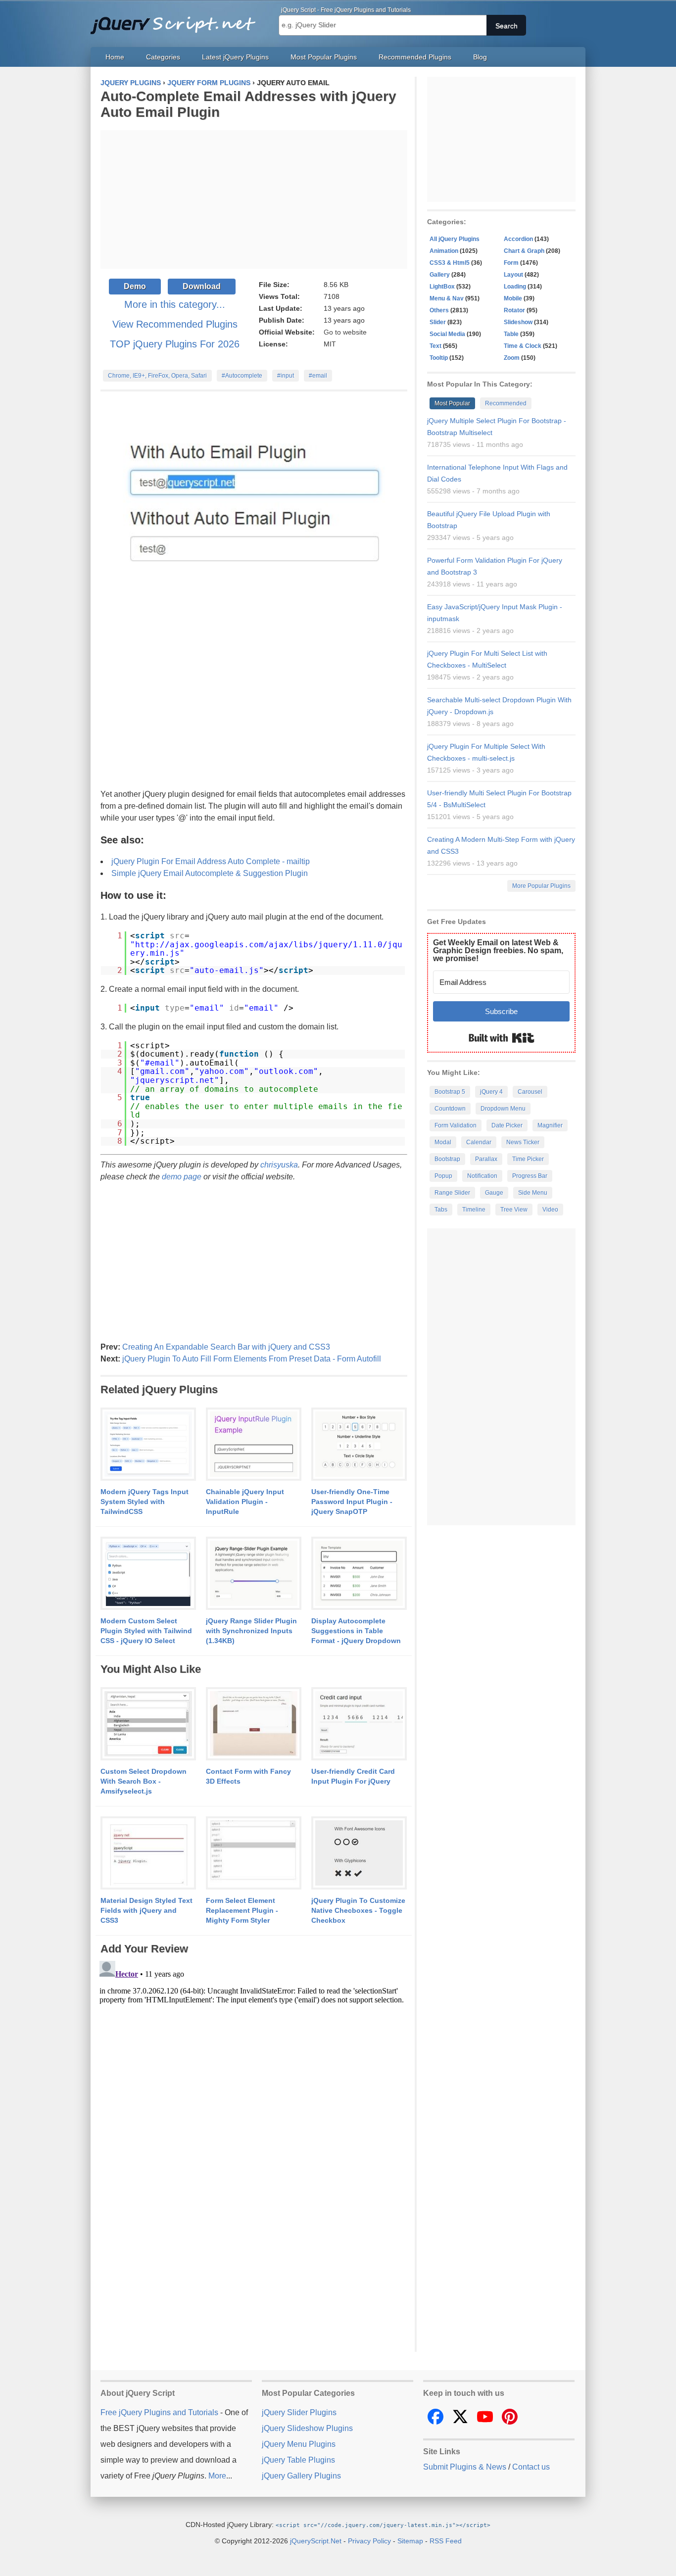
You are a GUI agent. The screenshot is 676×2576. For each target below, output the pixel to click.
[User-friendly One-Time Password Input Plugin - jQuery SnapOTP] (359, 1445)
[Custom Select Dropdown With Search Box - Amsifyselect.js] (148, 1724)
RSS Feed (446, 2541)
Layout (513, 275)
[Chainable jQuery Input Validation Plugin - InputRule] (254, 1445)
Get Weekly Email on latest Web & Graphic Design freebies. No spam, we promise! (498, 950)
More (217, 2476)
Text (435, 346)
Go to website (345, 332)
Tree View (514, 1210)
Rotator (514, 310)
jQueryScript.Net (316, 2541)
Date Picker (507, 1125)
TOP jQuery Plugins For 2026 (175, 344)
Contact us (531, 2467)
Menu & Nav (447, 298)
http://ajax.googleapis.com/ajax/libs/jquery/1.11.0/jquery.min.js (266, 949)
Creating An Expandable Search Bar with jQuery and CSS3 (226, 1347)
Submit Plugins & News (465, 2467)
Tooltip (439, 358)
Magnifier (550, 1125)
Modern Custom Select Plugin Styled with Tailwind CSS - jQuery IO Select (146, 1631)
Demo (135, 286)
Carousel (530, 1092)
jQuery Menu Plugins (299, 2444)
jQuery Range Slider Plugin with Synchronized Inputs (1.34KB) (251, 1631)
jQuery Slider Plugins (299, 2412)
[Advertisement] (254, 199)
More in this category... (175, 304)
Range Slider (452, 1193)
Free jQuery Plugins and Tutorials (177, 20)
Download (202, 286)
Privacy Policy (369, 2541)
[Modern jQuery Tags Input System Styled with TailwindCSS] (148, 1445)
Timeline (474, 1210)
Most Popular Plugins (324, 57)
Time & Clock (523, 346)
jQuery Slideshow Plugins (307, 2428)
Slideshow (518, 322)
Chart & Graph (524, 251)
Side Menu (533, 1193)
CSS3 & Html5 (450, 263)
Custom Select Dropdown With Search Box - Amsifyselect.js (144, 1781)
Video (550, 1210)
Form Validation (456, 1125)
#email (318, 376)
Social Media (447, 334)
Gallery (440, 275)
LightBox (442, 287)
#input (286, 376)
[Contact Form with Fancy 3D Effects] (254, 1724)
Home (115, 57)
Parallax (486, 1159)
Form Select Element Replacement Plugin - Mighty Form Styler (242, 1910)
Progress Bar (530, 1176)
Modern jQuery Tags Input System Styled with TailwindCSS (145, 1502)
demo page (182, 1177)
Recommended (506, 403)
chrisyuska (279, 1165)
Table (511, 334)
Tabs (441, 1210)
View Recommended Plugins (175, 324)
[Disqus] (254, 2081)
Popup (443, 1176)
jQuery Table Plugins (298, 2460)
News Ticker (523, 1142)
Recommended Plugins (415, 57)
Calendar (479, 1142)
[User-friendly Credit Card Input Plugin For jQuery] (359, 1724)
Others (439, 310)
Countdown (450, 1109)
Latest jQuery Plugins (235, 57)
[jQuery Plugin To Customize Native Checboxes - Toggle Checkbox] (359, 1853)
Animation (444, 251)
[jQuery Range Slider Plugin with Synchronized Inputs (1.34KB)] (254, 1574)
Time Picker (528, 1159)
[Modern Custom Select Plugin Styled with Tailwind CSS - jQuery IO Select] (148, 1574)
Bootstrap (447, 1159)
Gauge (494, 1193)
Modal (443, 1142)
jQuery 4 (491, 1092)
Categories (163, 57)
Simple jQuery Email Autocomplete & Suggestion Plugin (210, 873)
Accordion (518, 239)
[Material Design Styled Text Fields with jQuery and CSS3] (148, 1853)
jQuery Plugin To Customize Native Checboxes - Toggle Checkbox (358, 1910)
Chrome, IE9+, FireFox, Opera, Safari (157, 376)
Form (511, 263)
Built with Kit (502, 1038)
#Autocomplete (242, 376)
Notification (482, 1176)
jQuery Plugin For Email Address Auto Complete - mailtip (211, 861)
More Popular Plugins (541, 886)
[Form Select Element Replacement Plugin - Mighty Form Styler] (254, 1853)
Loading (515, 287)
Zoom (512, 358)
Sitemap (410, 2541)
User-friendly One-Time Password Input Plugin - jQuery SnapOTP (352, 1502)
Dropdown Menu (503, 1109)
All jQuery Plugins (455, 239)
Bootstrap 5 (450, 1092)
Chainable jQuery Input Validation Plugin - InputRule (245, 1502)
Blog (480, 57)
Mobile (513, 298)
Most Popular (452, 403)
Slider (438, 322)
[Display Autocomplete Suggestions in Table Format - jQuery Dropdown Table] (359, 1574)
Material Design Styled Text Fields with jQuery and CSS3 (146, 1910)
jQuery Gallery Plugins (301, 2476)
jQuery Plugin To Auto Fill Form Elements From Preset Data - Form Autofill (252, 1359)
